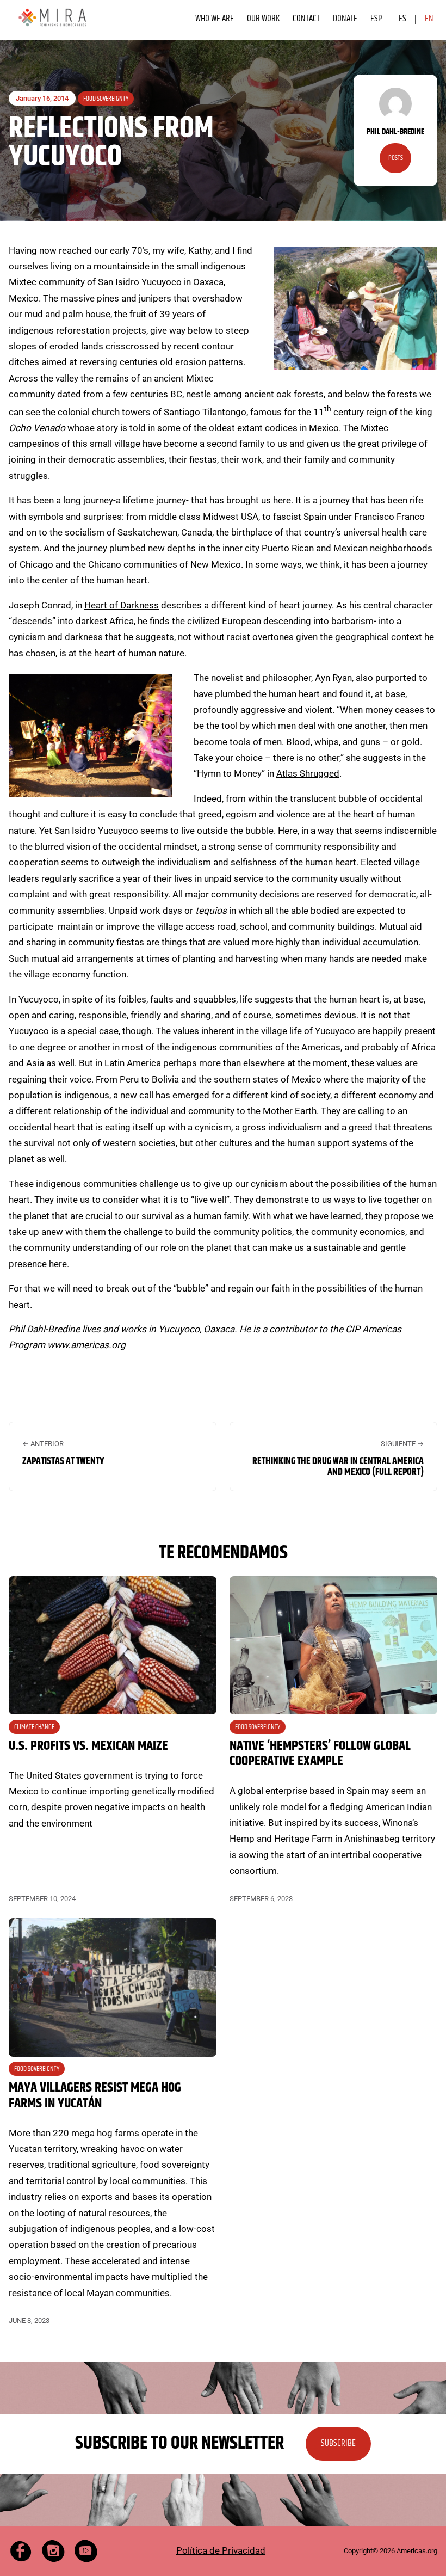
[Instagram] (53, 2551)
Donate (345, 19)
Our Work (263, 19)
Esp (376, 19)
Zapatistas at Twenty (63, 1461)
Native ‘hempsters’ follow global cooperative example (320, 1754)
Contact (306, 19)
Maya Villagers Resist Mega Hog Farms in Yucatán (95, 2096)
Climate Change (34, 1727)
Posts (396, 158)
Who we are (215, 19)
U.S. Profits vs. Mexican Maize (88, 1746)
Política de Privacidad (221, 2550)
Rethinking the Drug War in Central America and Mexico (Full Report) (338, 1467)
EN (429, 19)
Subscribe (338, 2443)
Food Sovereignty (106, 99)
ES (402, 19)
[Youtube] (86, 2551)
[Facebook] (21, 2551)
